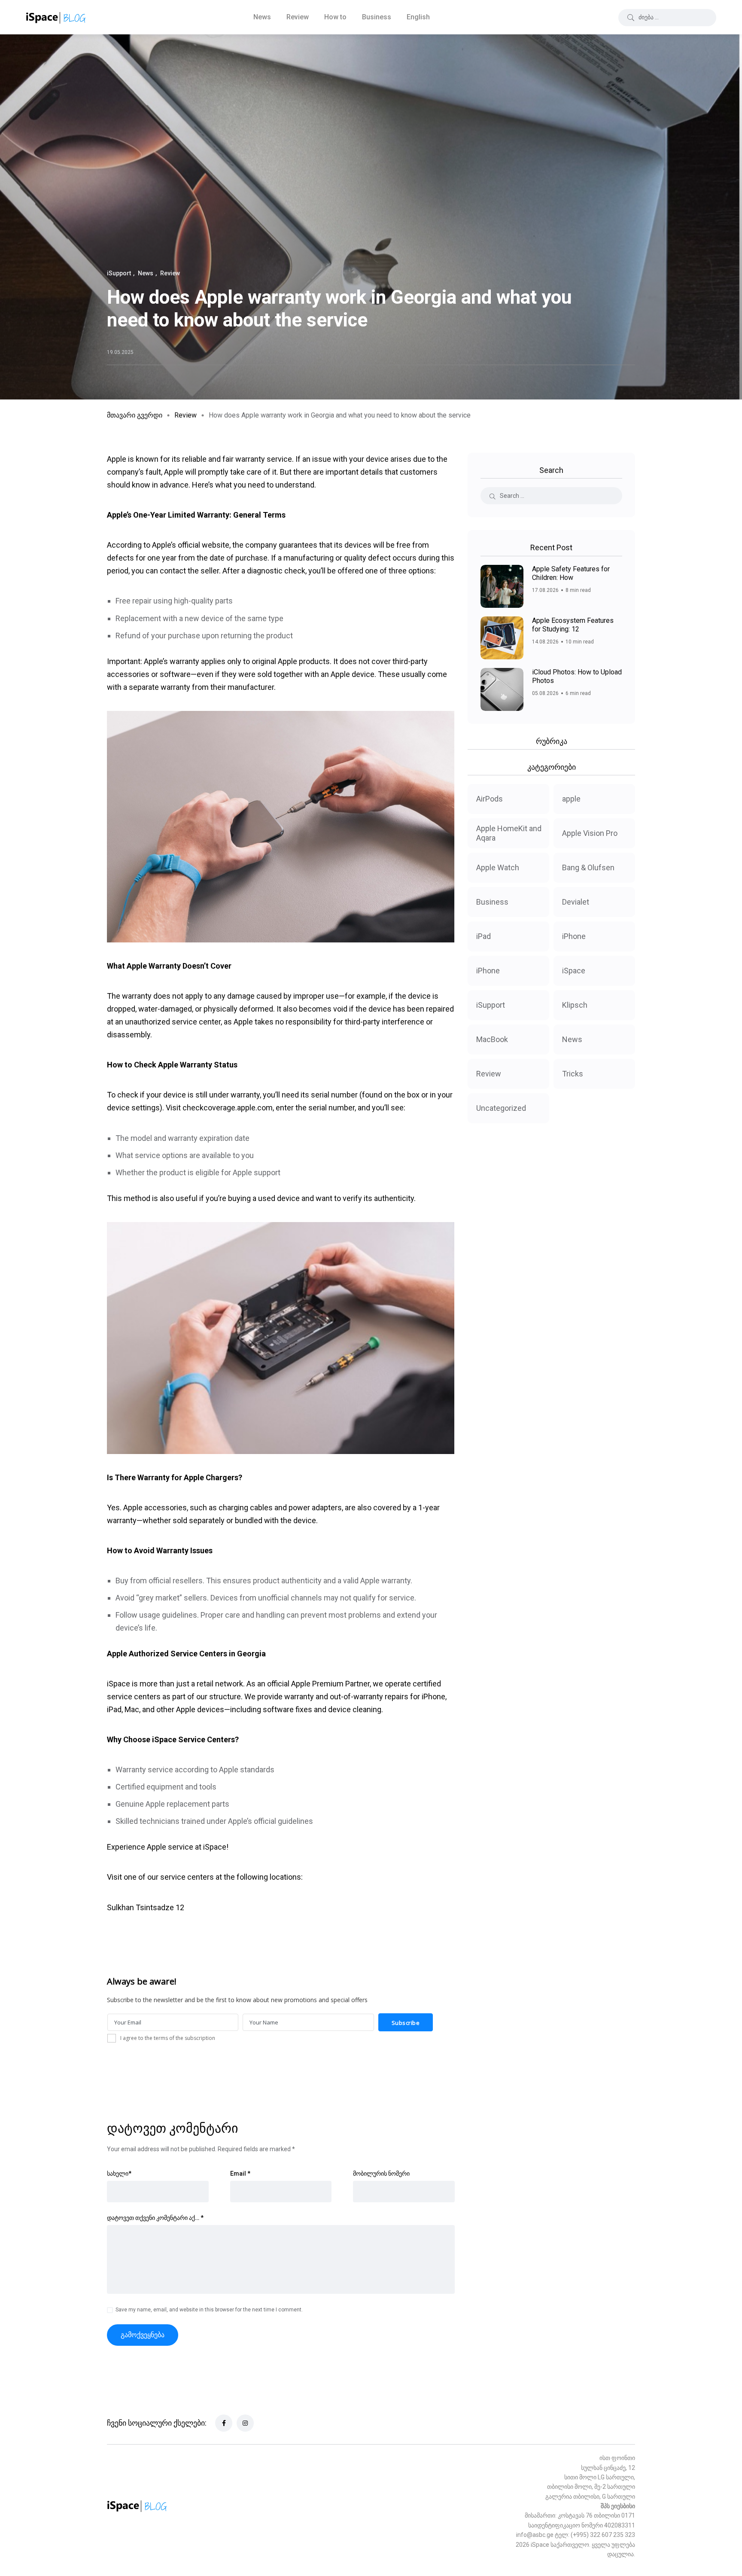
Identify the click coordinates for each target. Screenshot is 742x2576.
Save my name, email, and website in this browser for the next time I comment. (209, 2310)
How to (335, 17)
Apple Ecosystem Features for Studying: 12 (573, 625)
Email (240, 2174)
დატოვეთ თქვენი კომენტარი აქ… (155, 2218)
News (262, 17)
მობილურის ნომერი (381, 2174)
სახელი (119, 2174)
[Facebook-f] (224, 2423)
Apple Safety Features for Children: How (571, 573)
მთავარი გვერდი (135, 415)
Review (298, 17)
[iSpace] (56, 17)
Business (377, 17)
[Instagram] (245, 2423)
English (418, 17)
